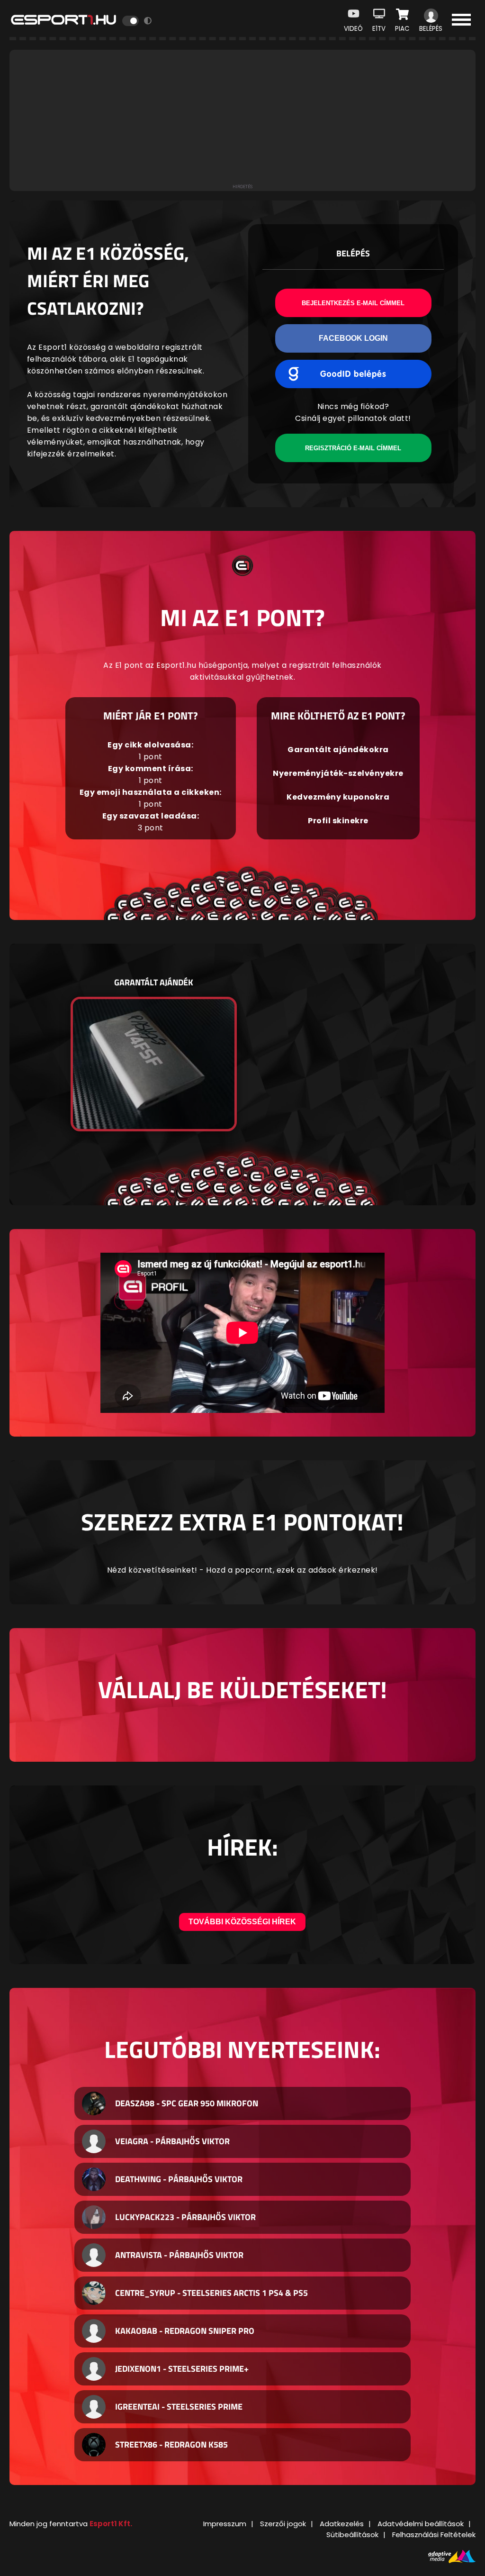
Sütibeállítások (352, 2535)
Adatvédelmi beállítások (421, 2524)
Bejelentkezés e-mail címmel (353, 303)
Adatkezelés (342, 2524)
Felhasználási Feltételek (434, 2535)
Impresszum (225, 2524)
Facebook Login (353, 338)
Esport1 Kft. (111, 2524)
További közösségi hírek (242, 1922)
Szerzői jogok (283, 2524)
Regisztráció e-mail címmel (353, 448)
